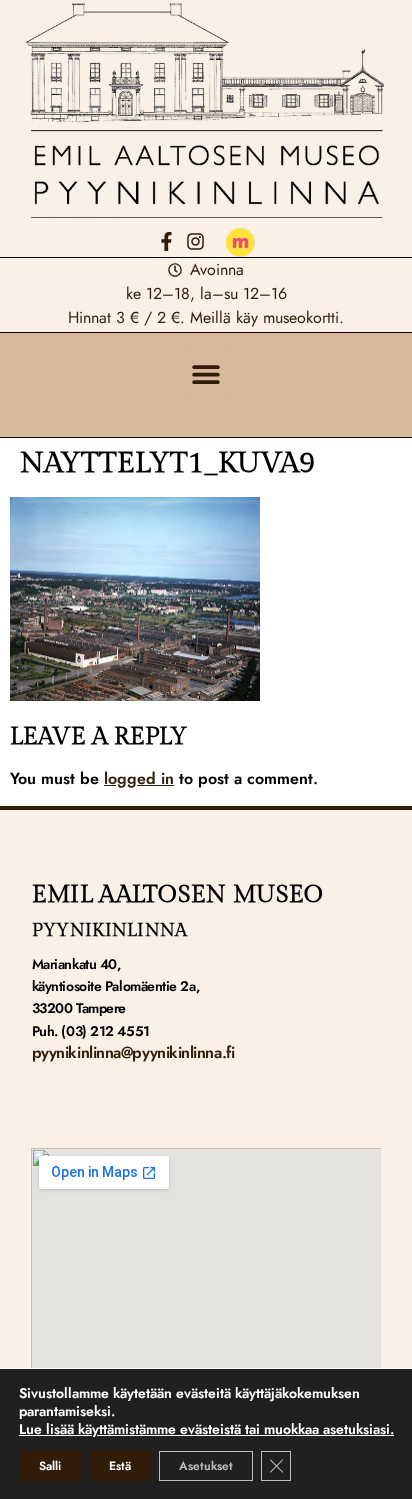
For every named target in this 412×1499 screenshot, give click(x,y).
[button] (206, 373)
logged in (139, 778)
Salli (50, 1466)
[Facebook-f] (166, 241)
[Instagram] (195, 241)
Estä (120, 1466)
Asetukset (206, 1466)
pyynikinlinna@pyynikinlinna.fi (133, 1052)
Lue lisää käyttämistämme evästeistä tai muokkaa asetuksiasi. (206, 1429)
